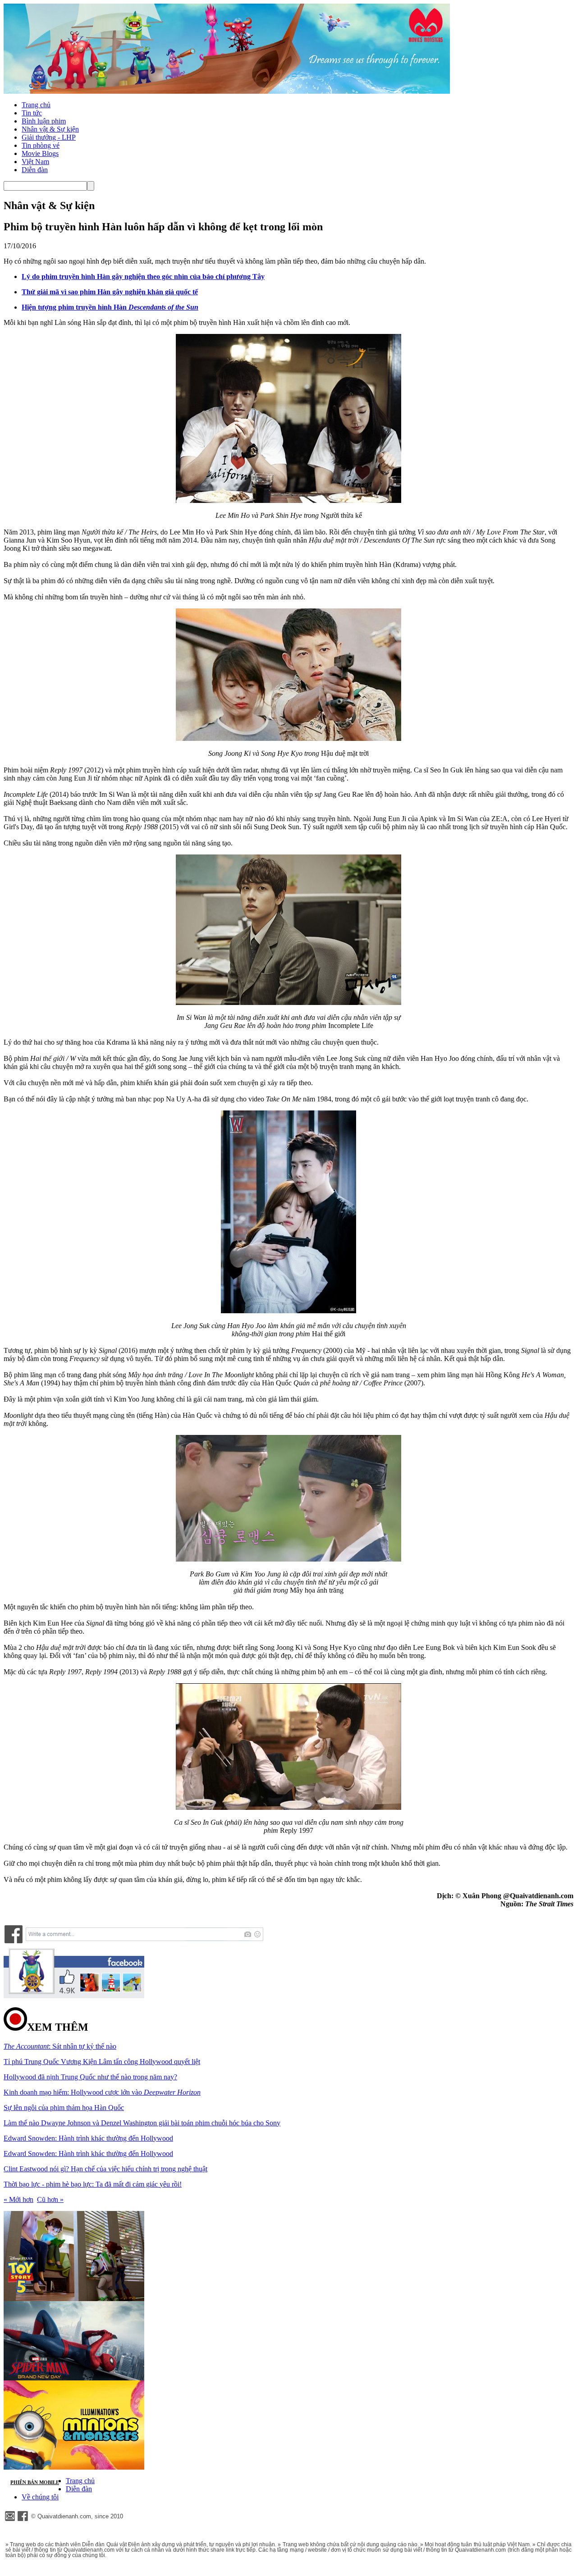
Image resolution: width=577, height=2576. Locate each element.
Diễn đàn (35, 170)
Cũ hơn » (50, 2199)
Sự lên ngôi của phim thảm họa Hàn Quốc (64, 2108)
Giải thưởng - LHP (49, 137)
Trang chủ (36, 105)
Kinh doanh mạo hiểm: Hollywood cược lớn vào (102, 2092)
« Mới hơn (18, 2199)
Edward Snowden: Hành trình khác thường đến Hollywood (88, 2138)
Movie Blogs (40, 153)
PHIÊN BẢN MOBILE (35, 2482)
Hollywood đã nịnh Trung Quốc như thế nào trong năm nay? (90, 2077)
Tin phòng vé (41, 145)
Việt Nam (35, 162)
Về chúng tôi (40, 2497)
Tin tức (32, 113)
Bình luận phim (44, 121)
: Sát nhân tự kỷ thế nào (60, 2046)
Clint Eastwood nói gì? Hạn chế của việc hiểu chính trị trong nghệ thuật (105, 2169)
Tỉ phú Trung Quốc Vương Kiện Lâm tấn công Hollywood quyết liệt (102, 2062)
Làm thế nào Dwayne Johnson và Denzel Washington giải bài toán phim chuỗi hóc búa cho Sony (142, 2123)
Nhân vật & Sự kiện (50, 129)
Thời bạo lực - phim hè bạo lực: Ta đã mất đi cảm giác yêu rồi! (93, 2184)
